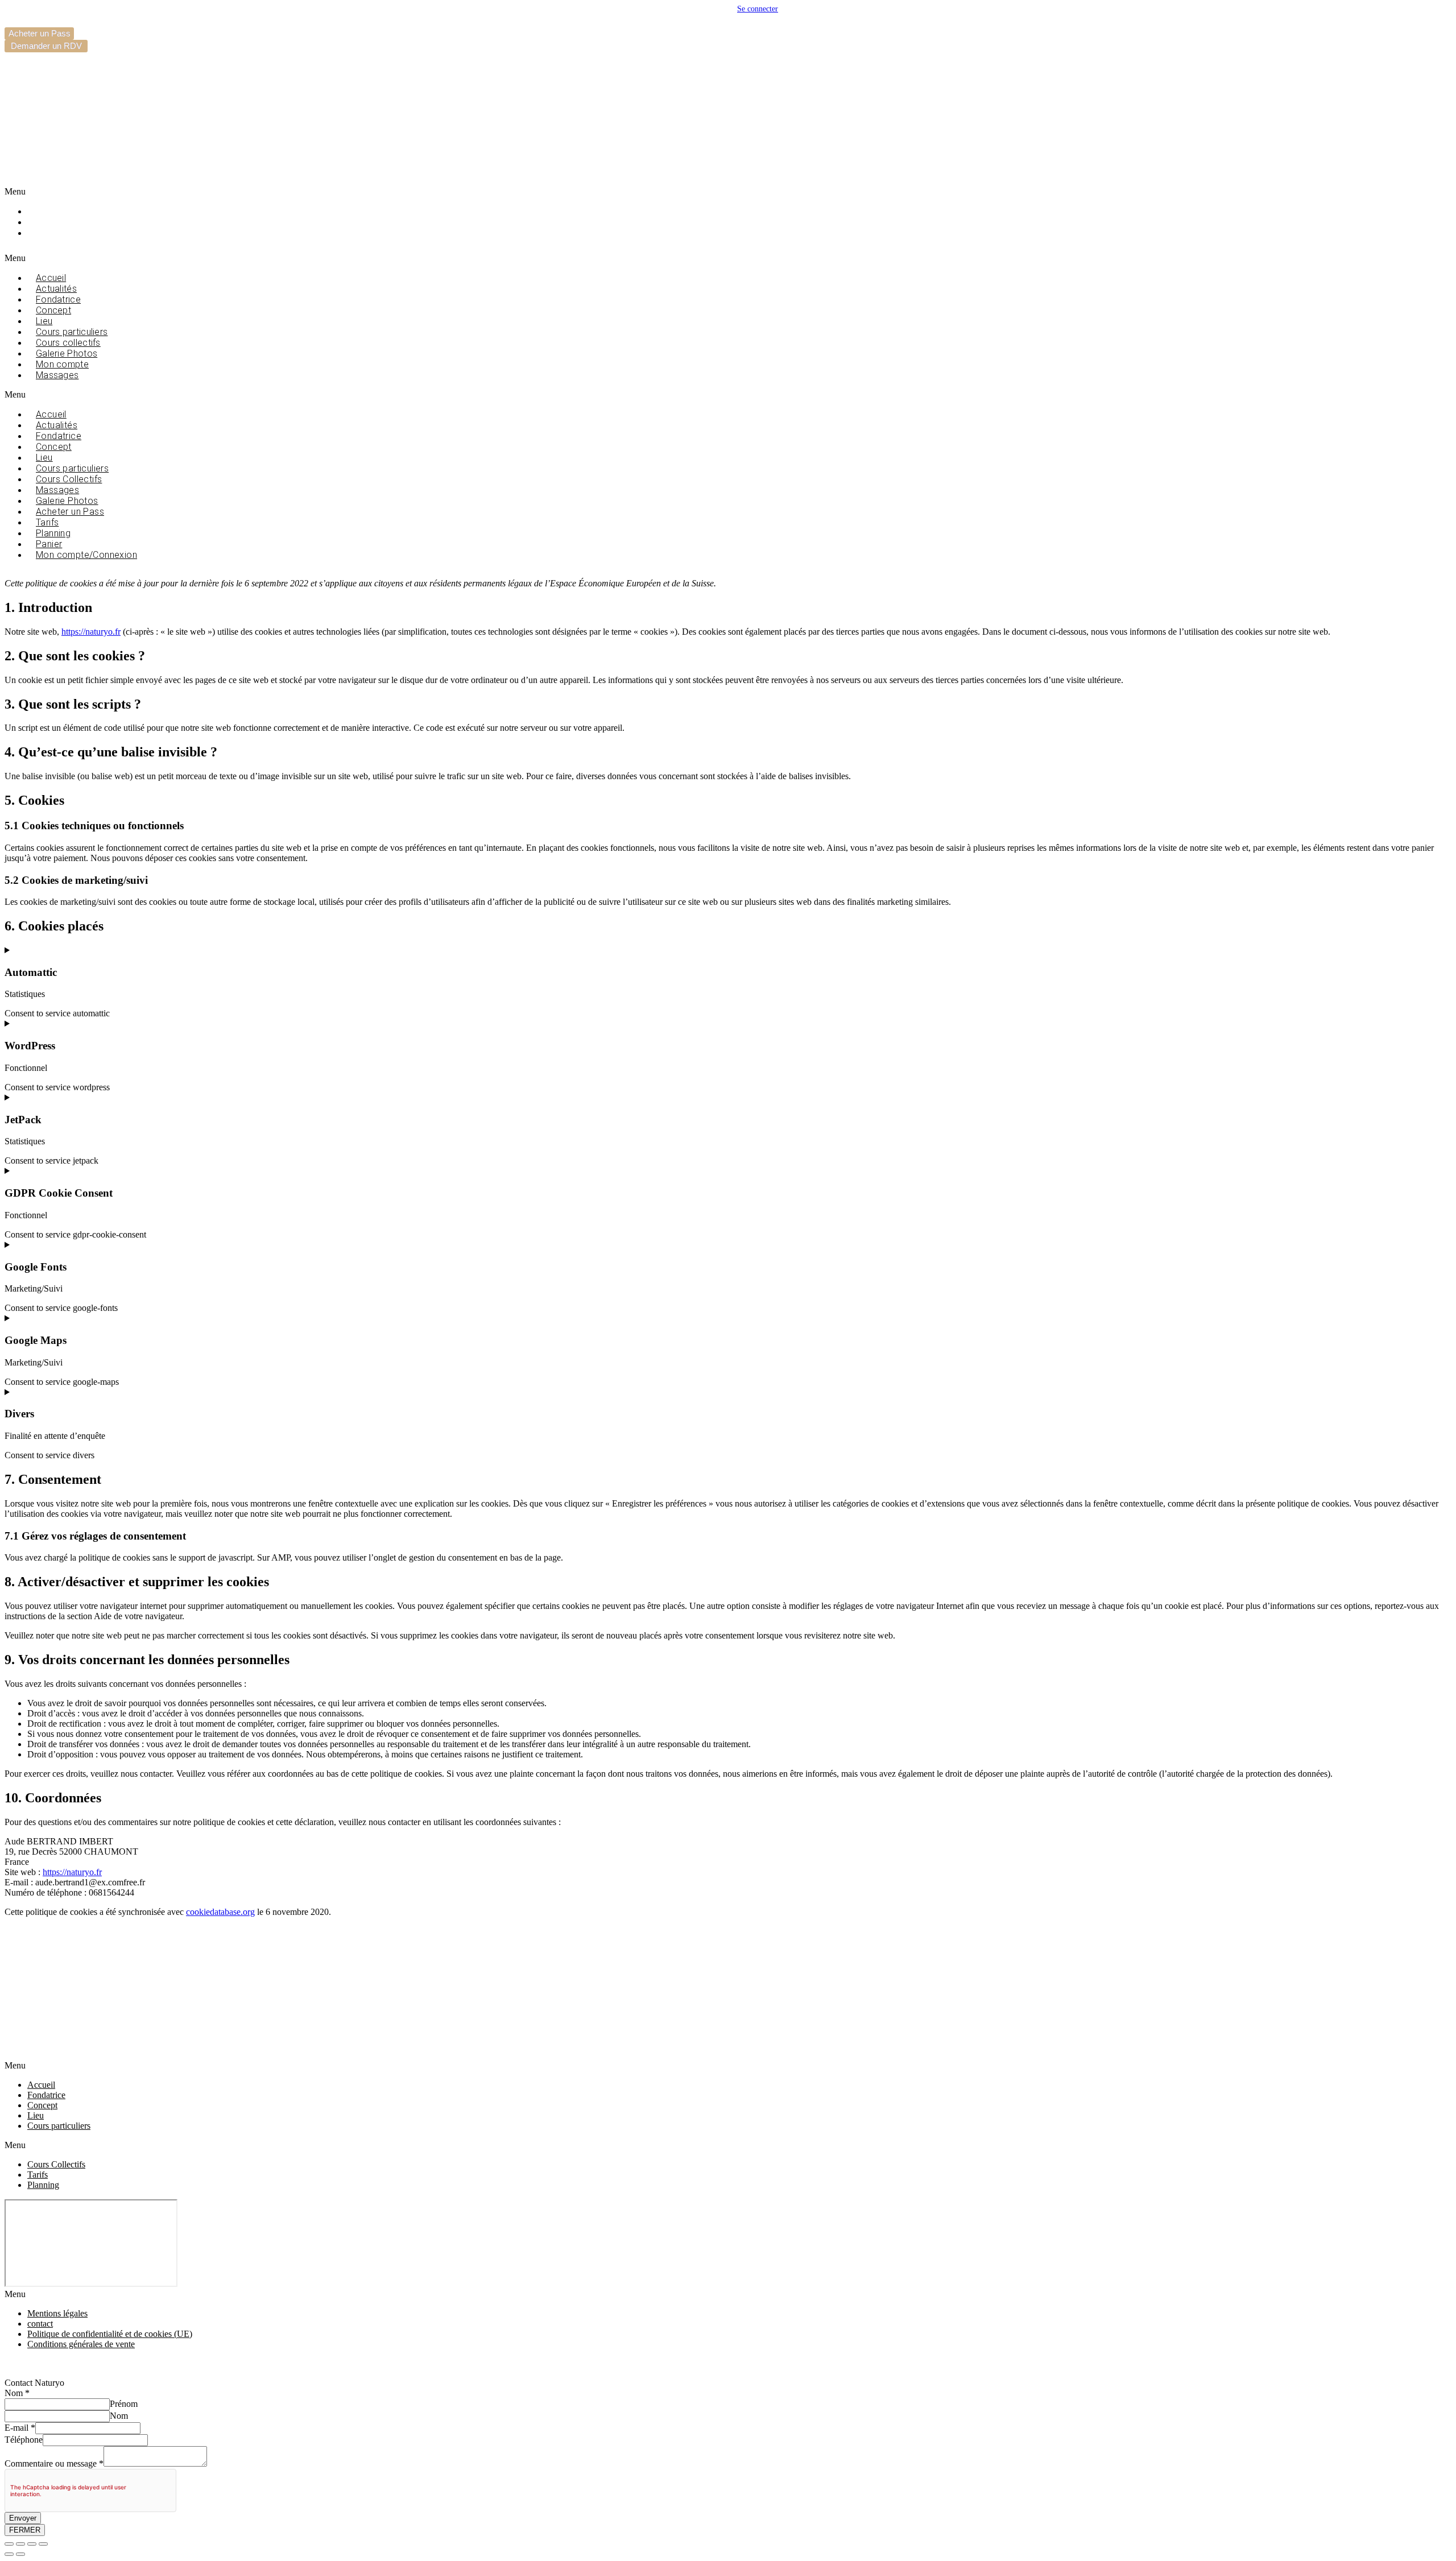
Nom (17, 2393)
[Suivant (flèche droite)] (20, 2554)
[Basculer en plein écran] (20, 2544)
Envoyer (23, 2518)
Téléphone (24, 2440)
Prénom (124, 2404)
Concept (42, 2105)
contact (40, 2324)
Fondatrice (46, 2095)
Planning (54, 222)
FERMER (25, 2530)
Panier (49, 233)
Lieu (36, 2115)
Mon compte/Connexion (86, 555)
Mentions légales (57, 2313)
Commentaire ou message (54, 2463)
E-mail (20, 2428)
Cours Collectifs (56, 2164)
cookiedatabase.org (220, 1912)
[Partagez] (32, 2544)
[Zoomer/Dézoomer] (9, 2544)
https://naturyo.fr (91, 632)
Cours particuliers (59, 2126)
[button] (273, 192)
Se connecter (758, 9)
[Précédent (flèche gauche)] (9, 2554)
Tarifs (48, 211)
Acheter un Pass (70, 512)
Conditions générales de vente (81, 2344)
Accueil (41, 2085)
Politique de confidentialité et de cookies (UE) (110, 2334)
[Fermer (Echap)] (43, 2544)
